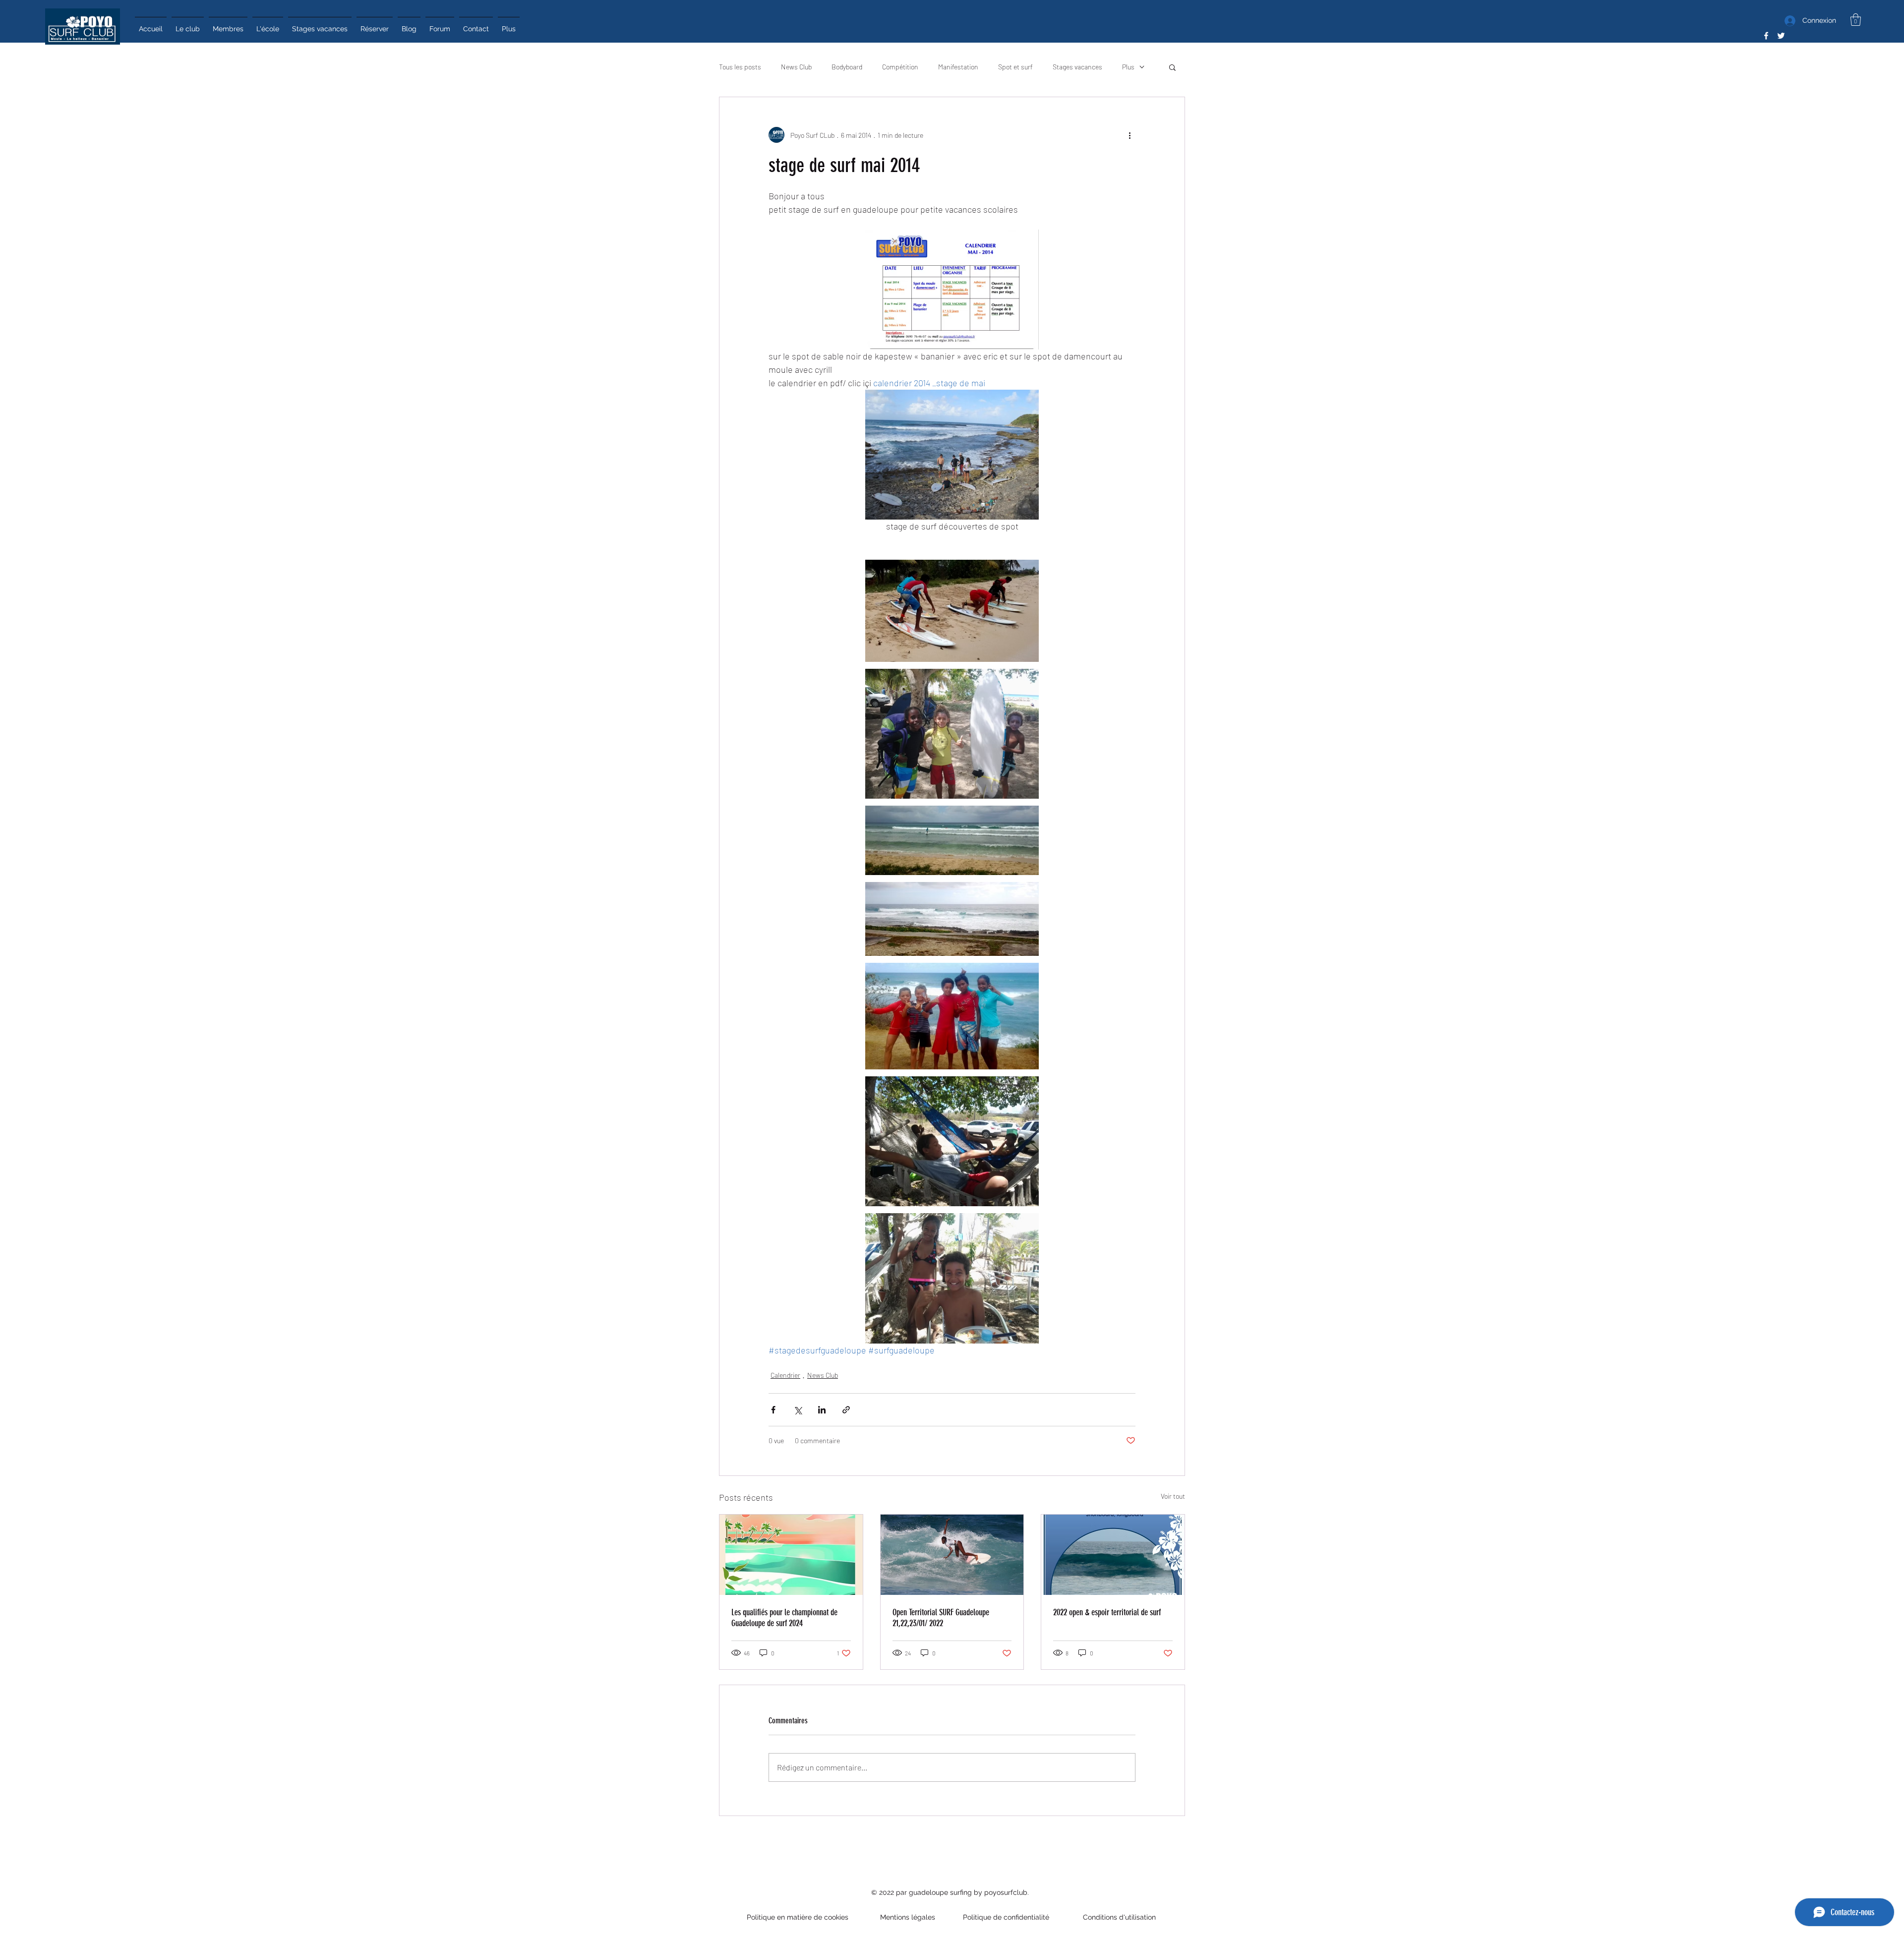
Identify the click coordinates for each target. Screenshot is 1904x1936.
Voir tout (1173, 1496)
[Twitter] (1781, 36)
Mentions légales (908, 1917)
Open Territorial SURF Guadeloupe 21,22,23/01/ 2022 (941, 1618)
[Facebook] (1766, 36)
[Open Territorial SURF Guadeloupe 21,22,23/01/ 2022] (952, 1555)
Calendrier (785, 1375)
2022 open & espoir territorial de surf (1107, 1612)
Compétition (900, 67)
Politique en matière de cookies (799, 1917)
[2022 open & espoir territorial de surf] (1113, 1555)
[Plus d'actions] (1130, 135)
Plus (1128, 67)
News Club (796, 67)
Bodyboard (847, 67)
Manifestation (958, 67)
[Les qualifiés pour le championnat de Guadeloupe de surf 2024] (791, 1555)
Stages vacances (1077, 67)
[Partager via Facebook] (773, 1410)
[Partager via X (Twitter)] (798, 1410)
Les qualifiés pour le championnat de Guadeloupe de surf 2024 (784, 1618)
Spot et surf (1015, 67)
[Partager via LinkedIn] (822, 1410)
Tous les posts (740, 67)
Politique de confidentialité (1007, 1917)
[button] (1856, 20)
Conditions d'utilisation (1117, 1917)
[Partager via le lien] (846, 1410)
